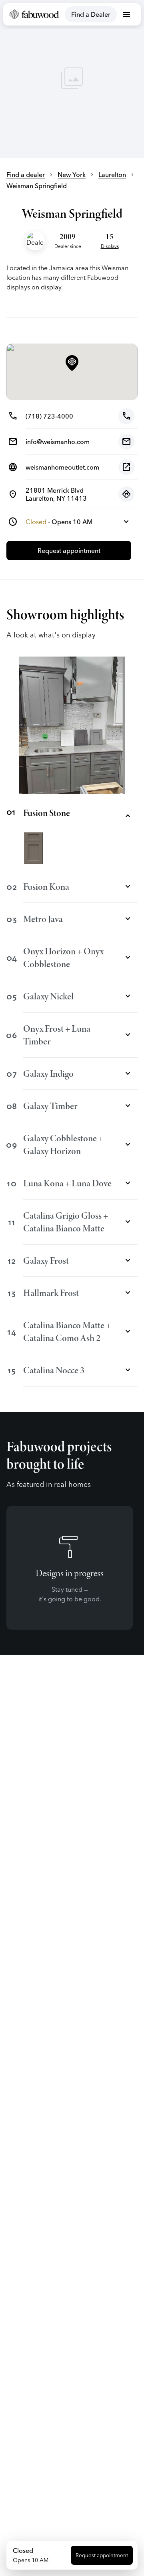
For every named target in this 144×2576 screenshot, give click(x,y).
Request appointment (102, 2555)
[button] (72, 364)
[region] (72, 79)
